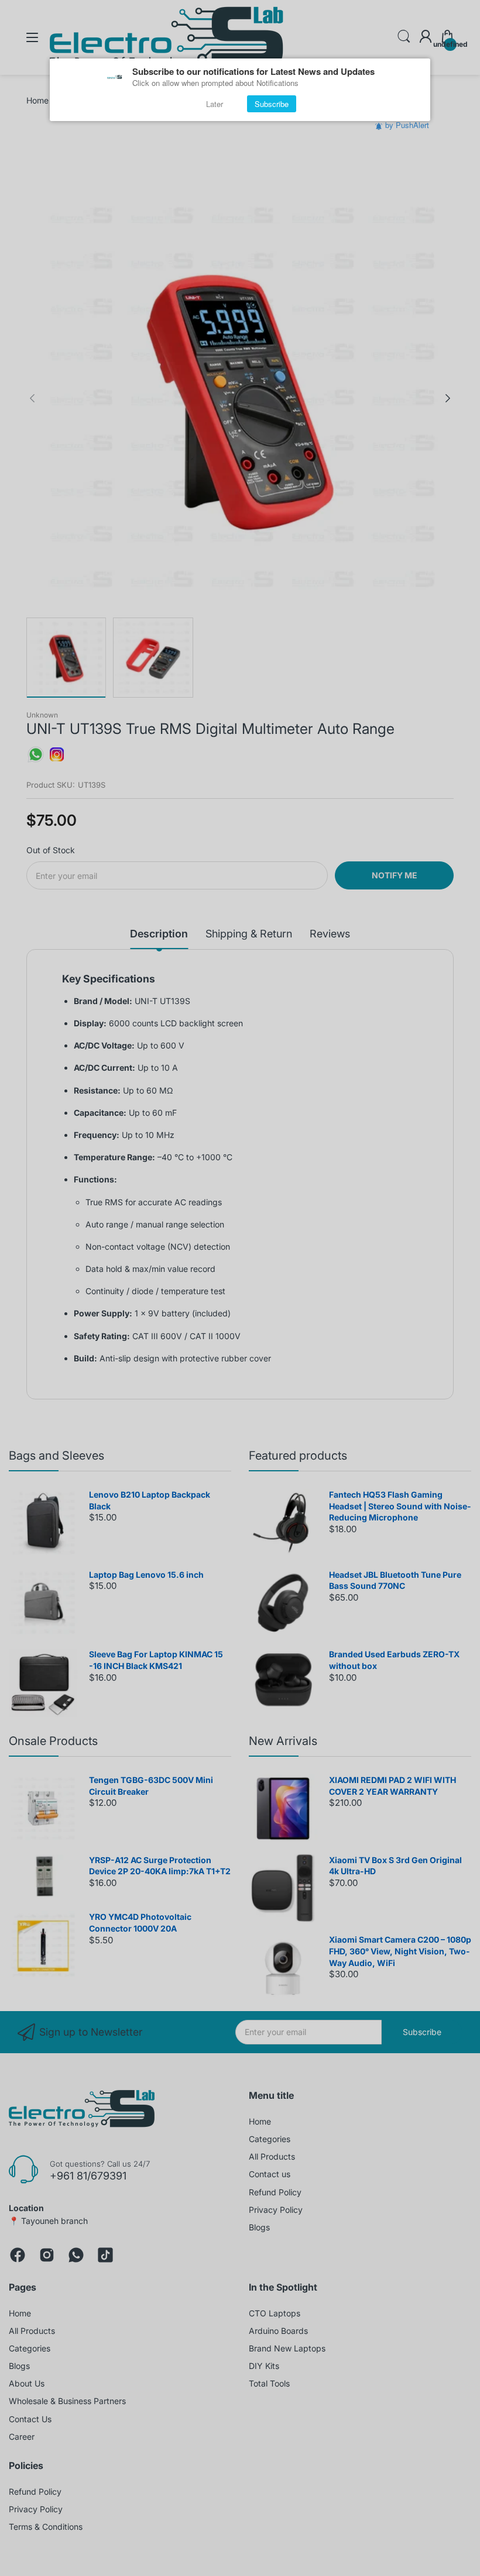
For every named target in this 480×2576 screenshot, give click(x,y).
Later (215, 104)
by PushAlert (407, 125)
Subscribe (272, 104)
